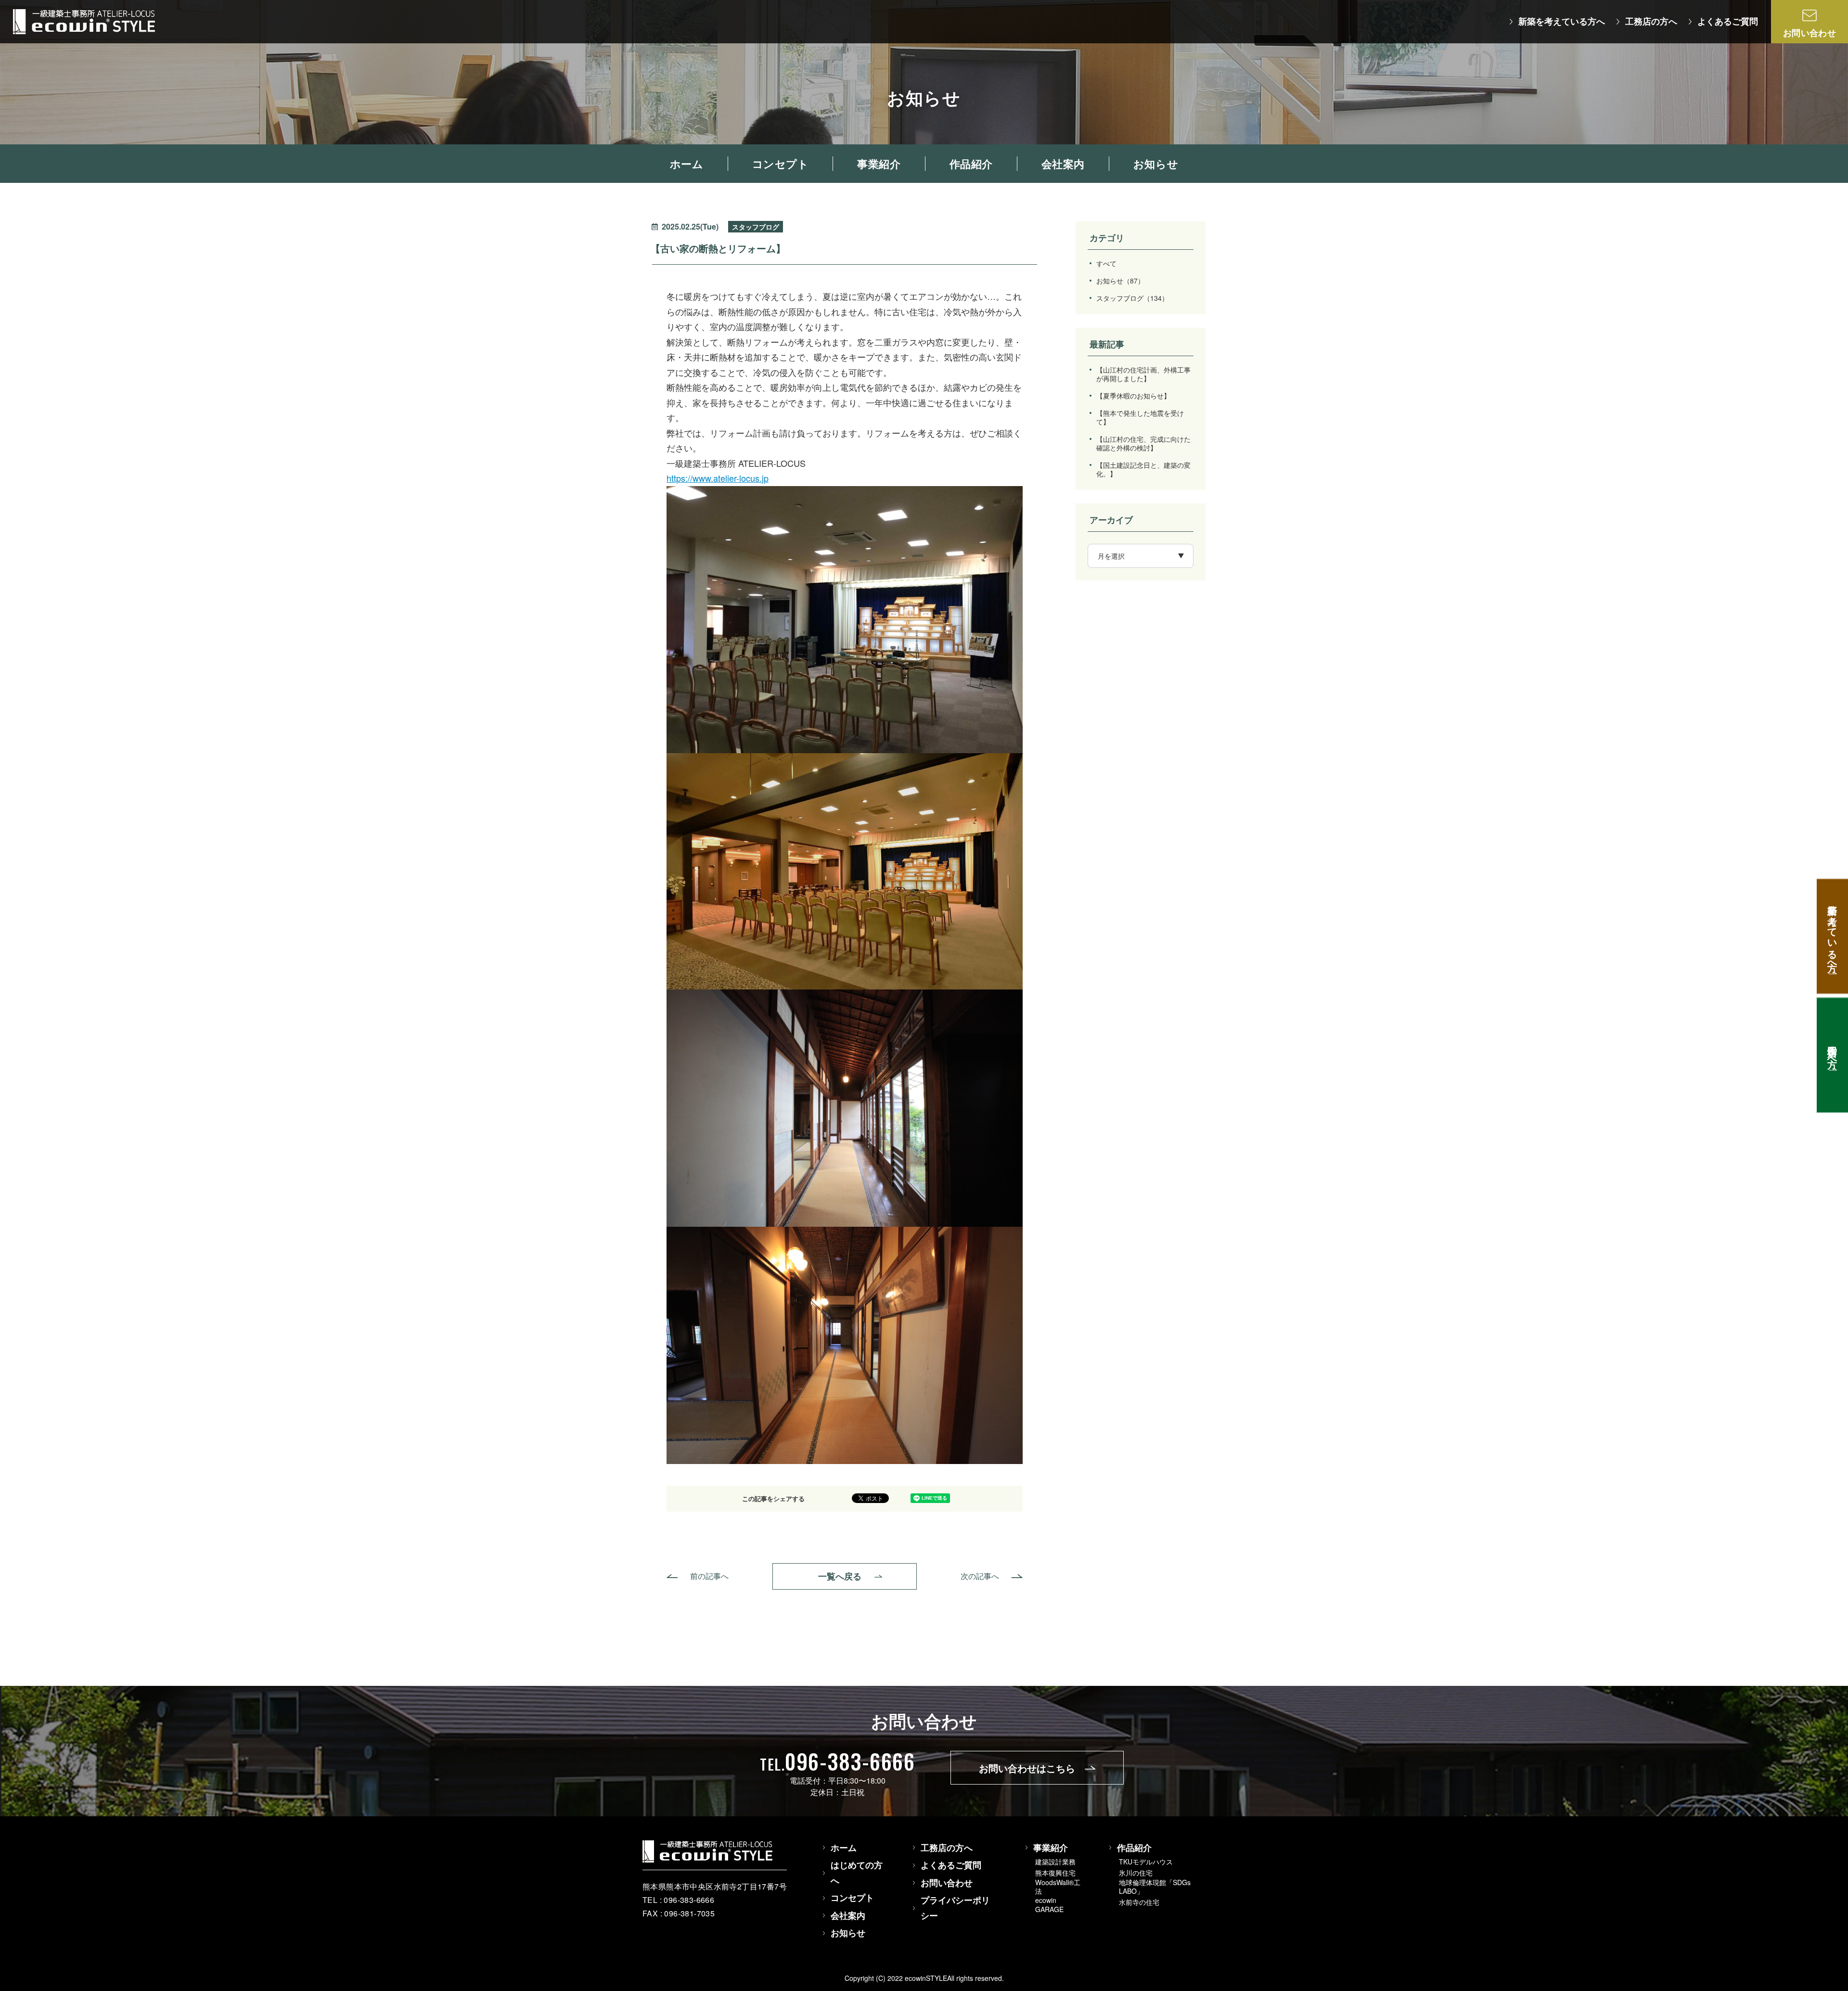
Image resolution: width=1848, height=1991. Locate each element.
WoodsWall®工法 (1058, 1887)
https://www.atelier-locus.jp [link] (718, 478)
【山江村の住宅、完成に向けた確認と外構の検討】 (1143, 443)
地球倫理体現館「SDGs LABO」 (1155, 1887)
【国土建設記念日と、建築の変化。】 (1143, 469)
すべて (1106, 263)
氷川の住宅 (1136, 1873)
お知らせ (1120, 281)
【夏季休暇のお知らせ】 (1133, 396)
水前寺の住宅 (1139, 1902)
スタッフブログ (1132, 298)
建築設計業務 (1055, 1862)
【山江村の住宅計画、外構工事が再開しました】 (1143, 374)
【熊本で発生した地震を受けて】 (1140, 417)
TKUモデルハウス (1146, 1862)
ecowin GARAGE (1049, 1904)
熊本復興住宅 (1055, 1873)
